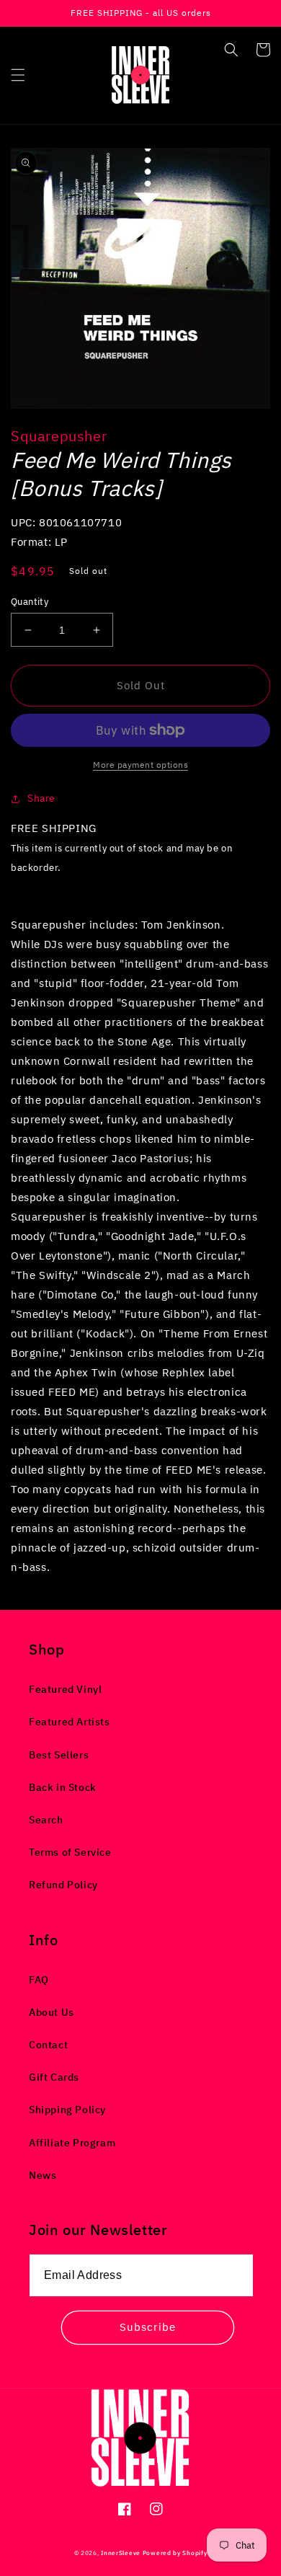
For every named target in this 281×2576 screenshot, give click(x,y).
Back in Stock (63, 1787)
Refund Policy (63, 1885)
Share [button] (41, 798)
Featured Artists (70, 1722)
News (43, 2175)
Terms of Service (70, 1852)
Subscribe (148, 2327)
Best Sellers (59, 1755)
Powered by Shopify (175, 2553)
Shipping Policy (67, 2110)
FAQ (39, 1980)
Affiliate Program (72, 2143)
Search (46, 1820)
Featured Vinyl (65, 1689)
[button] (18, 75)
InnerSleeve (121, 2553)
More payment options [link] (140, 765)
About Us (52, 2012)
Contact (48, 2045)
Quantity (30, 602)
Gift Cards (54, 2077)
